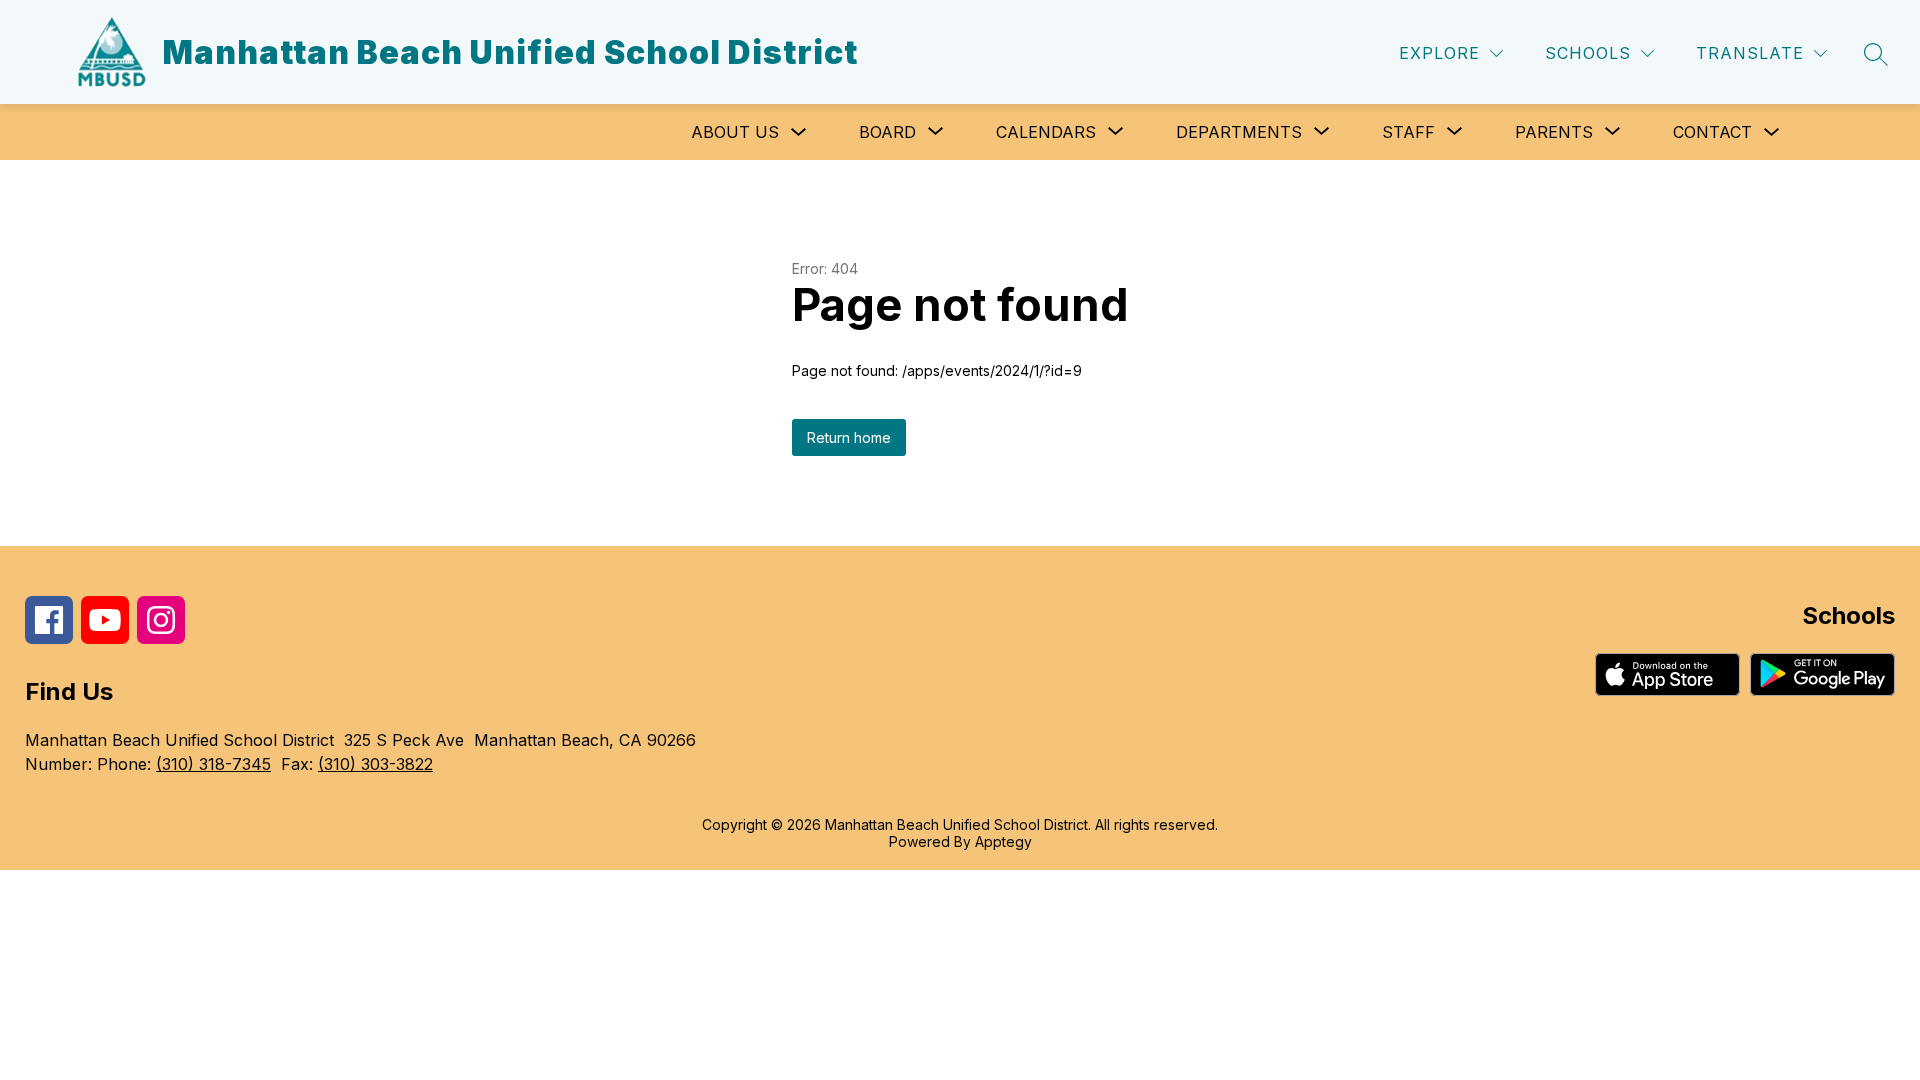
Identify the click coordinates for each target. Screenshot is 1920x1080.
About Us (735, 132)
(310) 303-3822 (375, 764)
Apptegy (1003, 841)
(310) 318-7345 (213, 764)
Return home (849, 437)
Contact (1712, 132)
